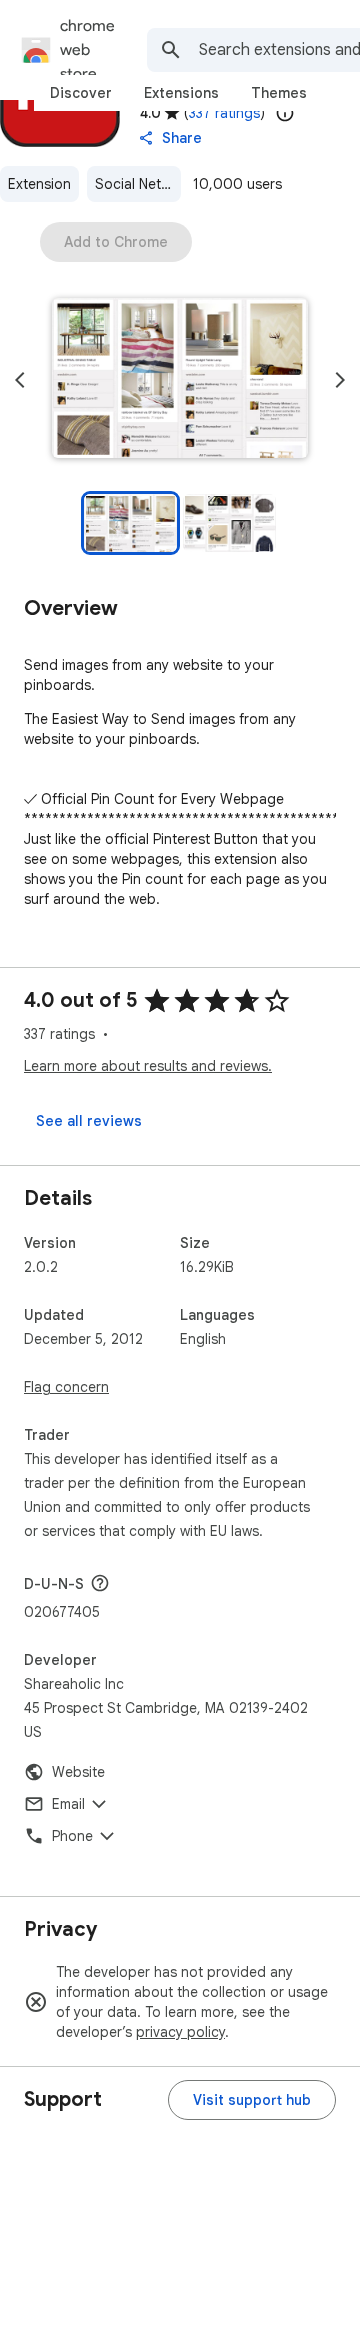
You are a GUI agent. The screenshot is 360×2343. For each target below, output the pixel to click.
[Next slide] (340, 380)
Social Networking (138, 184)
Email (68, 1804)
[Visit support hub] (252, 2100)
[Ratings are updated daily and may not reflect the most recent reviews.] (285, 113)
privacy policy (180, 2032)
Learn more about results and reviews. (148, 1066)
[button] (180, 380)
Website (78, 1772)
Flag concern (66, 1387)
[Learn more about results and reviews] (100, 1583)
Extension (39, 184)
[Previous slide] (20, 380)
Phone (72, 1836)
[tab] (81, 93)
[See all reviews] (89, 1121)
